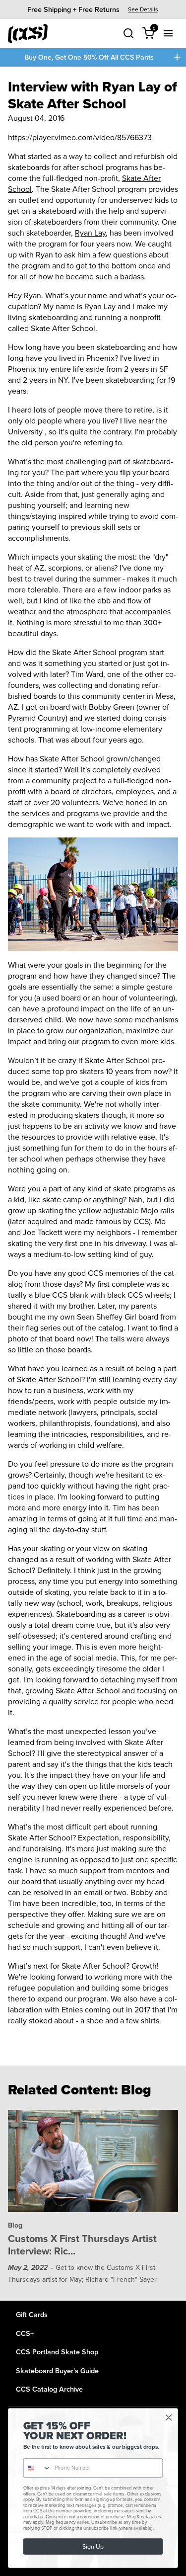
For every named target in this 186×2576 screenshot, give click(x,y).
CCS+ (25, 2333)
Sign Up (93, 2546)
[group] (93, 9)
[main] (93, 1184)
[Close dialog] (169, 2418)
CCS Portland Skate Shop (57, 2352)
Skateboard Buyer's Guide (57, 2370)
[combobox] (37, 2468)
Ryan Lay (90, 233)
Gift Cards (32, 2314)
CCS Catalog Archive (49, 2389)
